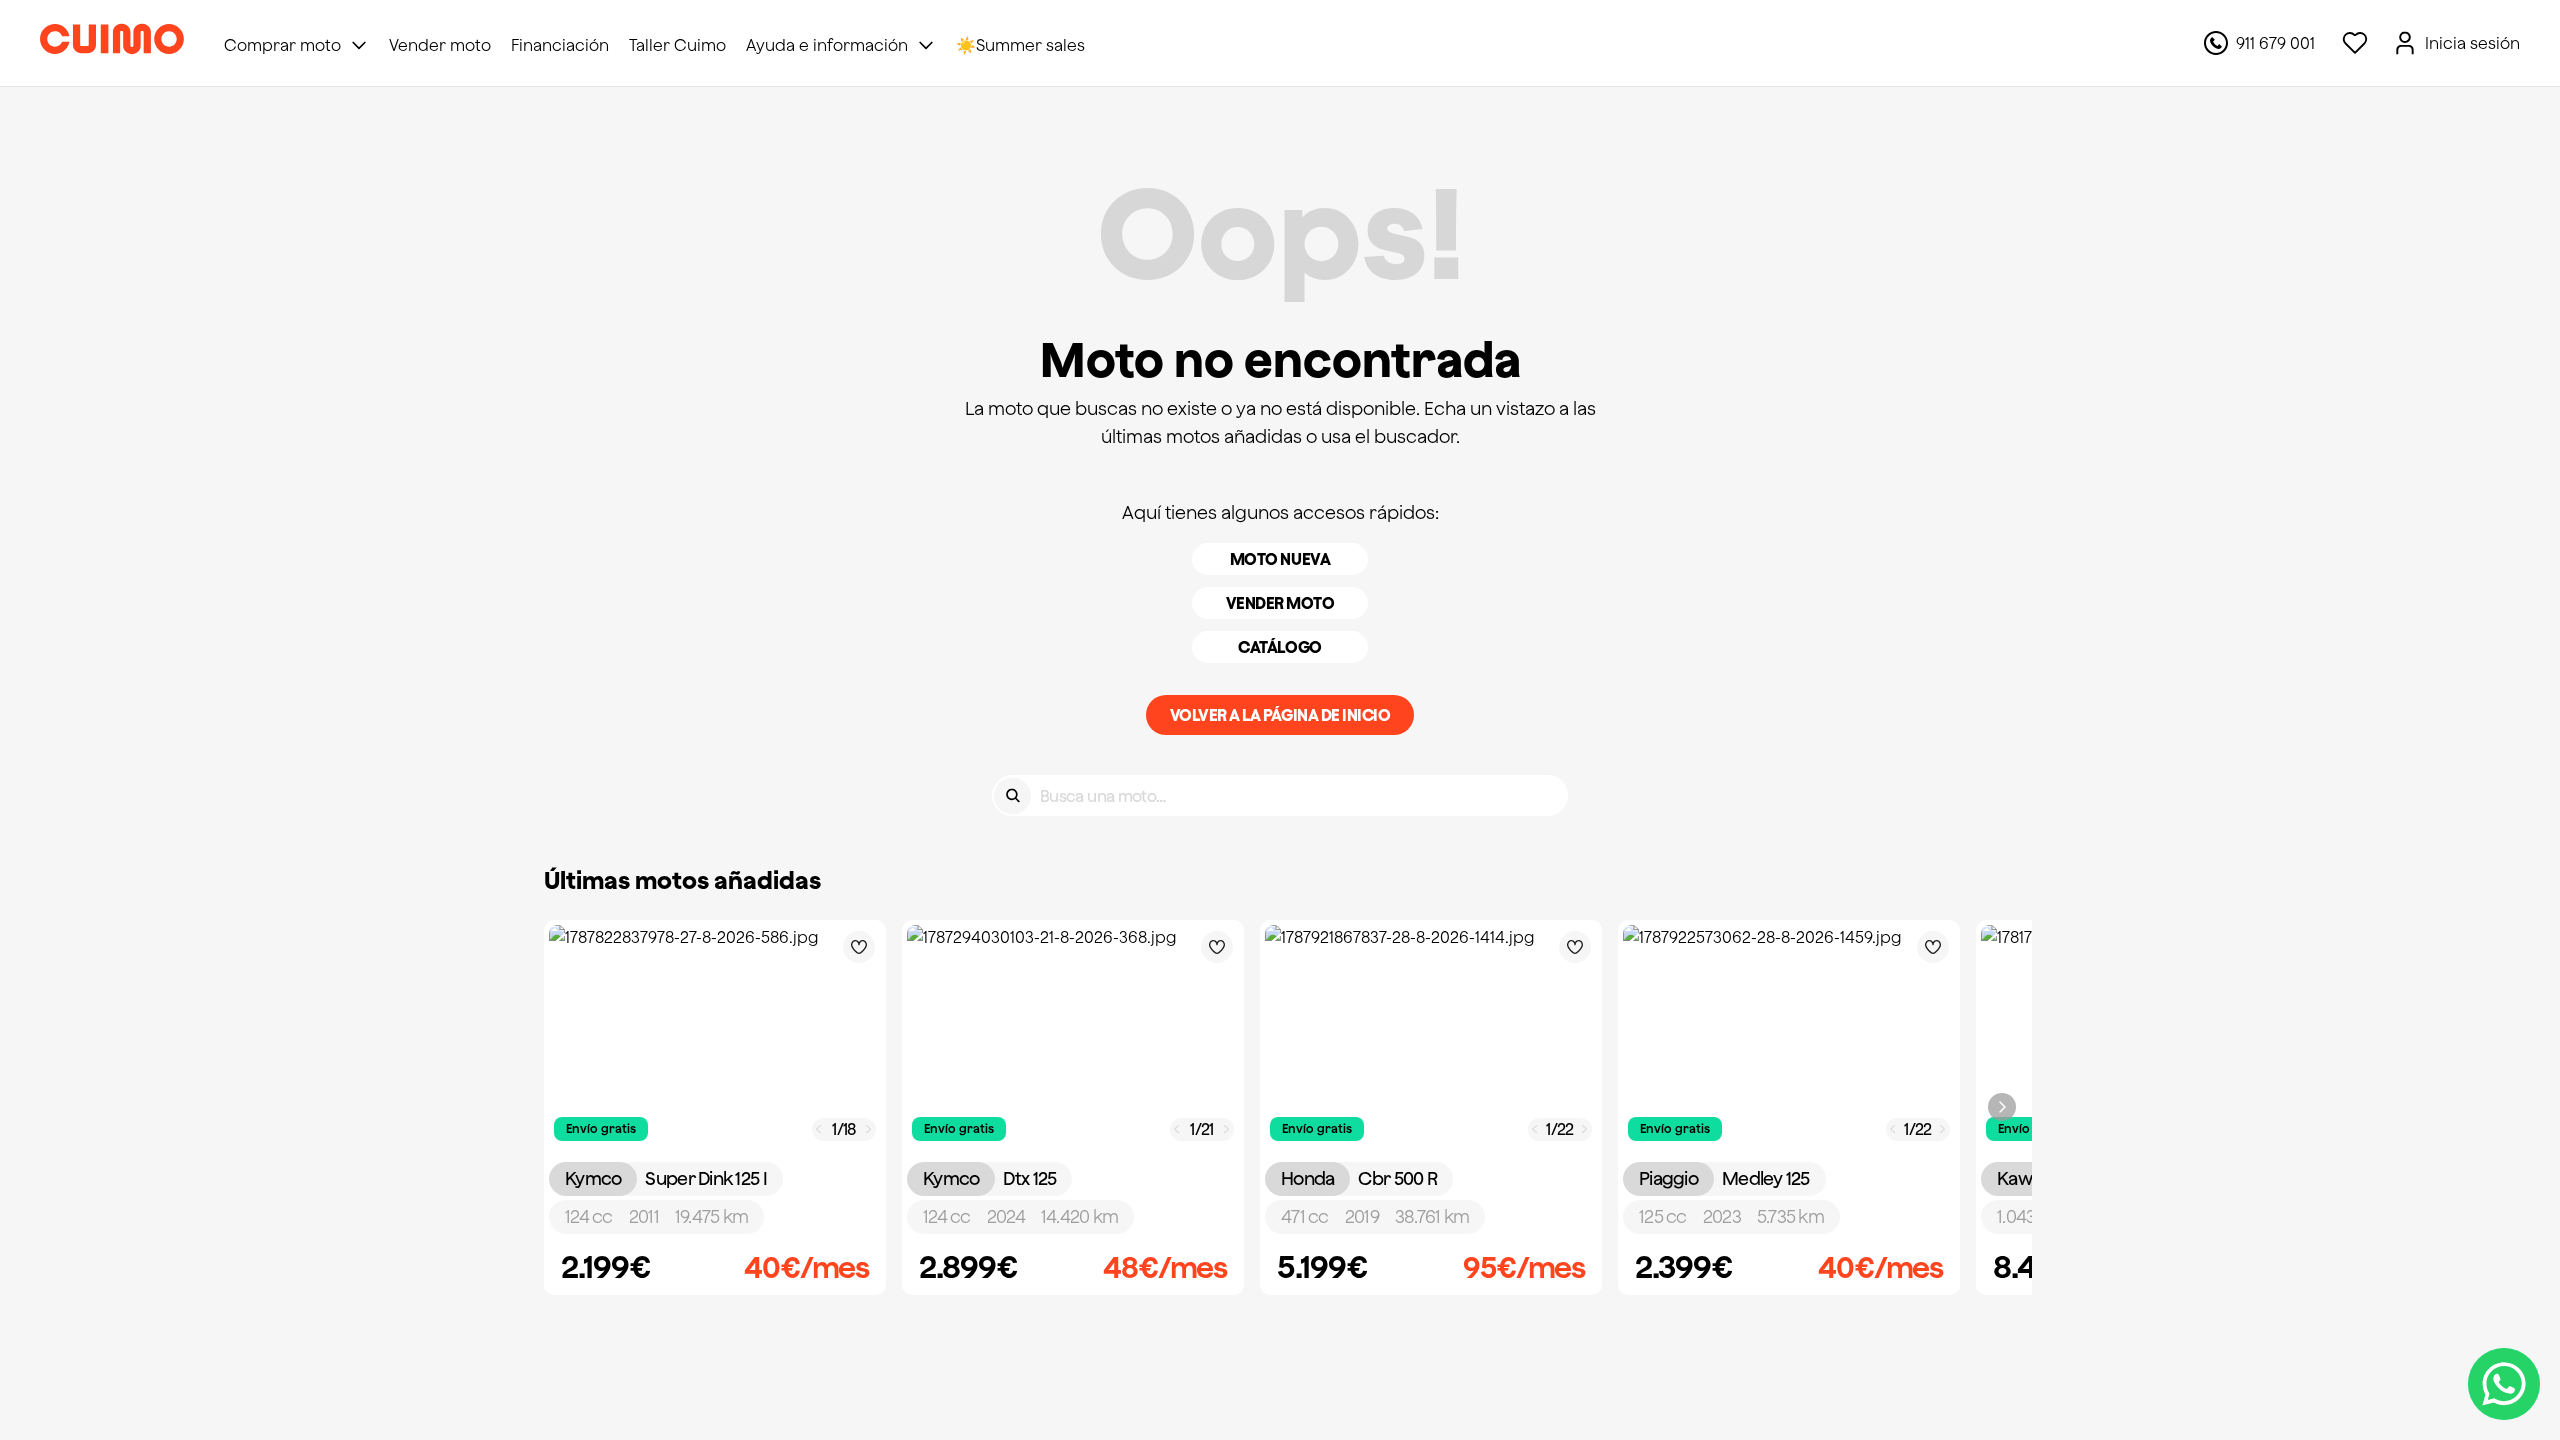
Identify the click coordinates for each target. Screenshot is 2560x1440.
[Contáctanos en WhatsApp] (2504, 1384)
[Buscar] (1012, 795)
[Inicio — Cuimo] (112, 43)
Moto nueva (1280, 559)
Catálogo (1279, 647)
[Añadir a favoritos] (859, 947)
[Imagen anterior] (819, 1129)
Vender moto (1280, 603)
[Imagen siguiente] (869, 1129)
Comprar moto (282, 45)
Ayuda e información (827, 45)
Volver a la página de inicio (1280, 715)
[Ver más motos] (2002, 1107)
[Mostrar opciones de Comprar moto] (359, 45)
